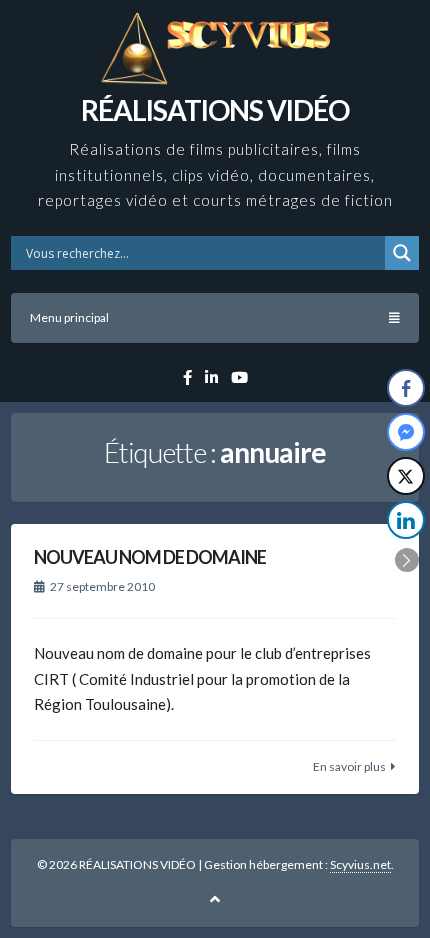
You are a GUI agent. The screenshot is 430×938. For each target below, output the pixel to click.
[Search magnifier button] (402, 253)
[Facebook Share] (406, 388)
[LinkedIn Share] (406, 520)
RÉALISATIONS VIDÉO (215, 110)
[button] (407, 560)
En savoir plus (349, 766)
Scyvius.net (360, 864)
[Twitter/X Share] (406, 476)
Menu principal (69, 317)
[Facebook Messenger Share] (406, 432)
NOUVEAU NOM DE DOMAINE (150, 557)
